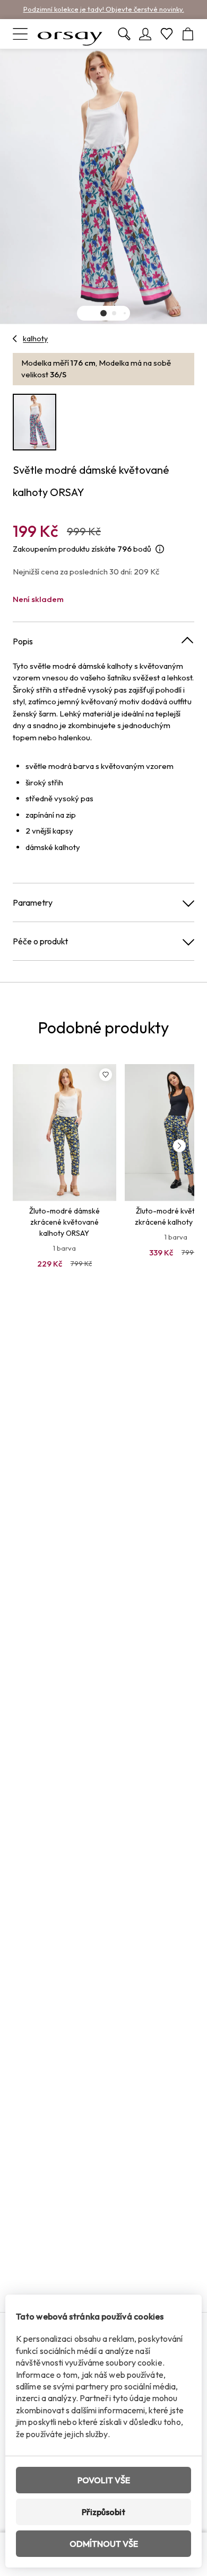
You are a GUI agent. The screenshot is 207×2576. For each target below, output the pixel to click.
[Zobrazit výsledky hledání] (124, 34)
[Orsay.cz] (70, 34)
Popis (23, 641)
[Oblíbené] (167, 34)
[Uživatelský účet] (145, 34)
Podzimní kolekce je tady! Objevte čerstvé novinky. (104, 9)
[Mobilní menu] (20, 34)
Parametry (33, 902)
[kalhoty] (15, 339)
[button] (103, 313)
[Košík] (188, 34)
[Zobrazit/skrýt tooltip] (160, 549)
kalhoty (35, 339)
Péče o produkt (40, 941)
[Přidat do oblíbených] (106, 1075)
